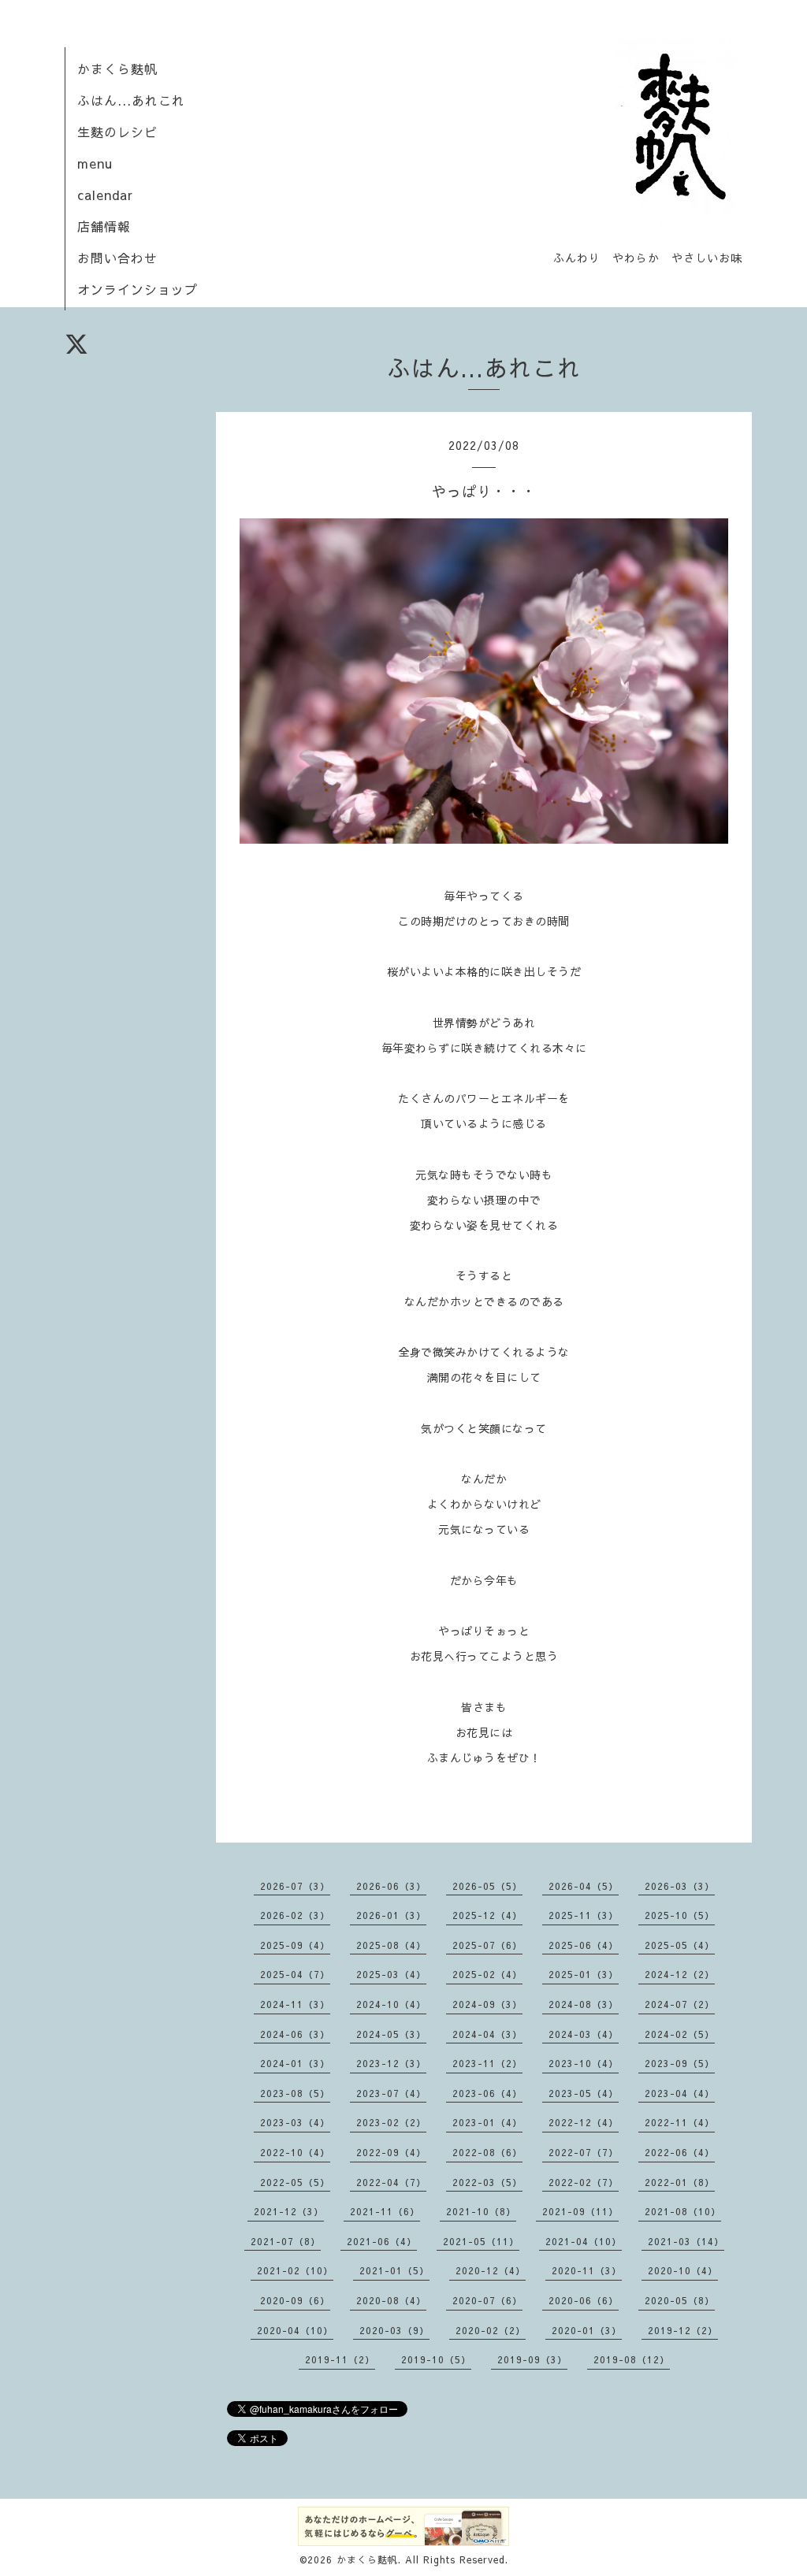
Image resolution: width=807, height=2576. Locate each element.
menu (95, 163)
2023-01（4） (487, 2122)
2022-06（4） (680, 2152)
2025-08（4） (391, 1945)
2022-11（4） (680, 2122)
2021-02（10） (295, 2270)
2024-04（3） (487, 2034)
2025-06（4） (584, 1945)
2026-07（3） (295, 1886)
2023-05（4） (584, 2093)
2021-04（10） (584, 2241)
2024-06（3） (295, 2034)
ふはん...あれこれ (131, 100)
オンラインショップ (138, 289)
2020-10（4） (683, 2270)
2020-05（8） (680, 2300)
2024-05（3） (391, 2034)
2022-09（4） (391, 2152)
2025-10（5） (680, 1915)
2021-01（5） (394, 2270)
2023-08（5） (295, 2093)
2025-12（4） (487, 1915)
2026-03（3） (680, 1886)
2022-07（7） (584, 2152)
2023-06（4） (487, 2093)
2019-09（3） (532, 2359)
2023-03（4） (295, 2122)
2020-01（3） (587, 2330)
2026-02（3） (295, 1915)
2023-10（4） (584, 2063)
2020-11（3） (587, 2270)
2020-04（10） (295, 2330)
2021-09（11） (580, 2211)
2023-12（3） (391, 2063)
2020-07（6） (487, 2300)
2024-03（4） (584, 2034)
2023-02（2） (391, 2122)
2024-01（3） (295, 2063)
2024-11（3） (295, 2004)
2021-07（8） (286, 2241)
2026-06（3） (391, 1886)
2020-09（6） (295, 2300)
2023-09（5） (680, 2063)
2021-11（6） (385, 2211)
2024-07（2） (680, 2004)
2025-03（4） (391, 1974)
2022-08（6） (487, 2152)
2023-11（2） (487, 2063)
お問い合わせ (117, 258)
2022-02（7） (584, 2182)
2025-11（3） (584, 1915)
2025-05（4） (680, 1945)
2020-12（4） (491, 2270)
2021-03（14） (686, 2241)
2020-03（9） (394, 2330)
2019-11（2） (340, 2359)
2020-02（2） (491, 2330)
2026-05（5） (487, 1886)
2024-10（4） (391, 2004)
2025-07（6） (487, 1945)
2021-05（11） (481, 2241)
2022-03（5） (487, 2182)
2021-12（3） (289, 2211)
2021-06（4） (382, 2241)
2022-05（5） (295, 2182)
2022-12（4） (584, 2122)
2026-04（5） (584, 1886)
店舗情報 (104, 226)
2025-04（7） (295, 1974)
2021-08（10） (683, 2211)
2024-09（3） (487, 2004)
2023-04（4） (680, 2093)
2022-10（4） (295, 2152)
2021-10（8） (481, 2211)
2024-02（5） (680, 2034)
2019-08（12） (632, 2359)
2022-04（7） (391, 2182)
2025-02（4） (487, 1974)
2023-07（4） (391, 2093)
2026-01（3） (391, 1915)
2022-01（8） (680, 2182)
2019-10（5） (436, 2359)
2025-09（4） (295, 1945)
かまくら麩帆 (117, 69)
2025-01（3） (584, 1974)
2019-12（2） (683, 2330)
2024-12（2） (680, 1974)
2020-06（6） (584, 2300)
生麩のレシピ (117, 132)
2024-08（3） (584, 2004)
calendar (105, 195)
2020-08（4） (391, 2300)
